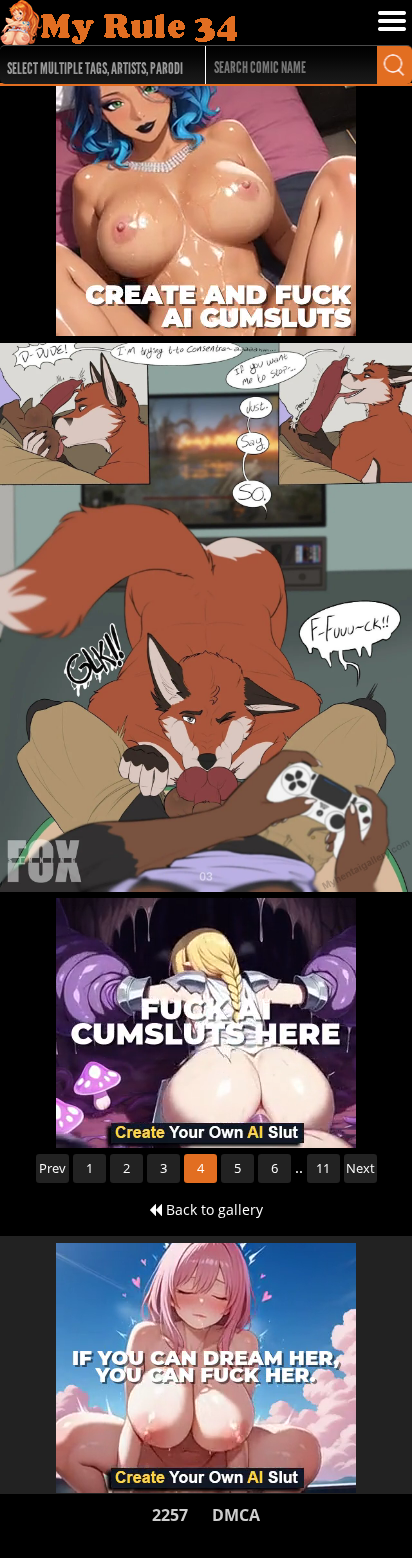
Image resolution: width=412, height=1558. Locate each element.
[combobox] (92, 65)
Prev (52, 1168)
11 (323, 1168)
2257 (170, 1515)
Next (360, 1168)
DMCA (236, 1515)
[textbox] (97, 65)
